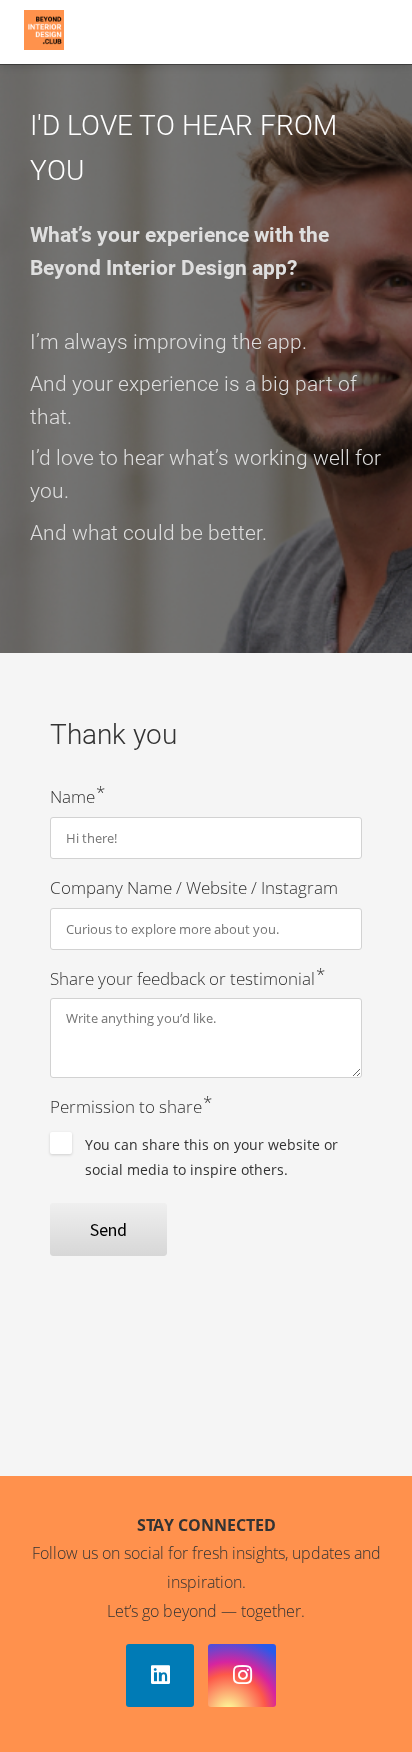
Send (108, 1229)
